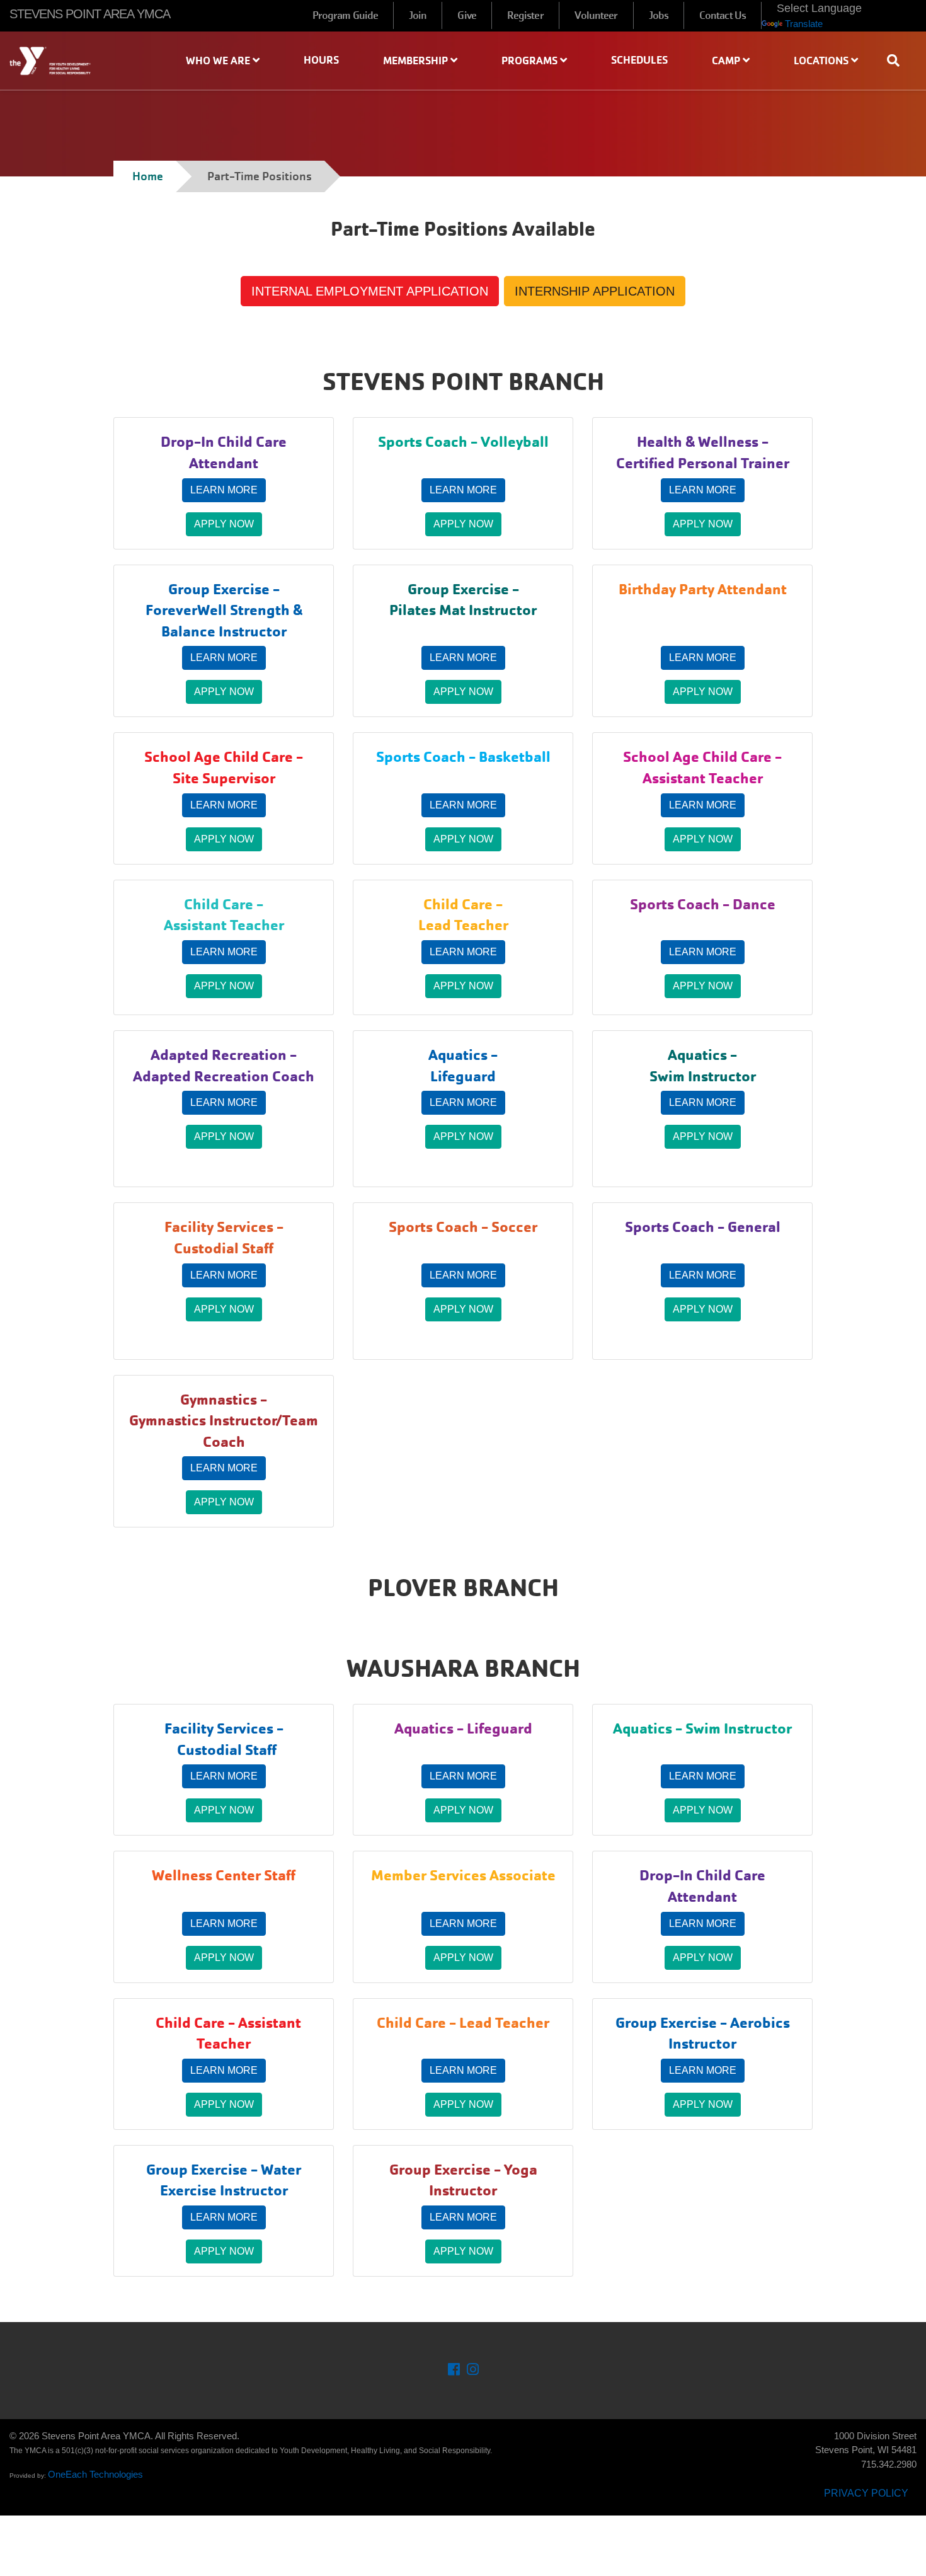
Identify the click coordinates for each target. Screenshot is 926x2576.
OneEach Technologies (95, 2474)
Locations (822, 60)
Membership (417, 60)
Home (148, 176)
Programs (531, 60)
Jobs (659, 15)
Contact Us (723, 15)
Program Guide (345, 15)
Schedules (639, 60)
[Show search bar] (898, 60)
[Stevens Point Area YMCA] (77, 61)
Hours (321, 60)
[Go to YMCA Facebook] (454, 2371)
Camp (727, 60)
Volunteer (596, 15)
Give (466, 15)
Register (525, 15)
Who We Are (219, 60)
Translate (804, 24)
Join (418, 15)
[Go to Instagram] (473, 2371)
